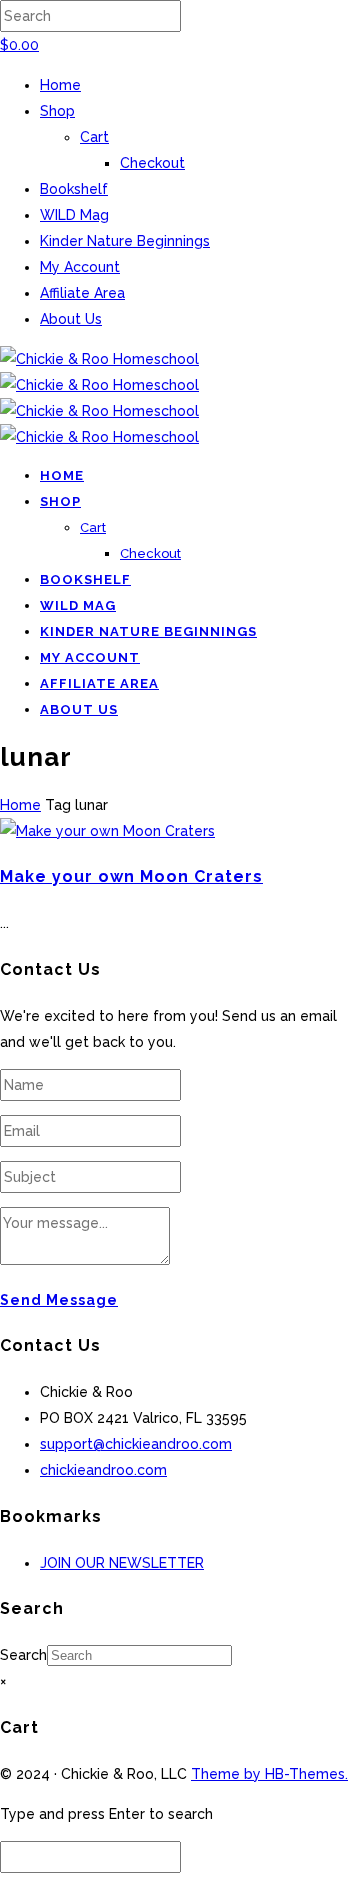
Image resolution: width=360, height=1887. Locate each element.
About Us (71, 319)
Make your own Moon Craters (131, 876)
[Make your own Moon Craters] (107, 831)
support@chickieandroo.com (136, 1444)
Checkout (152, 163)
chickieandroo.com (103, 1470)
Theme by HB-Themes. (269, 1774)
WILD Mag (74, 215)
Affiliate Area (82, 293)
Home (60, 85)
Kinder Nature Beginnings (125, 241)
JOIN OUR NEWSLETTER (122, 1563)
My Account (80, 267)
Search (23, 1655)
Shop (57, 111)
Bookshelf (74, 189)
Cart (94, 137)
